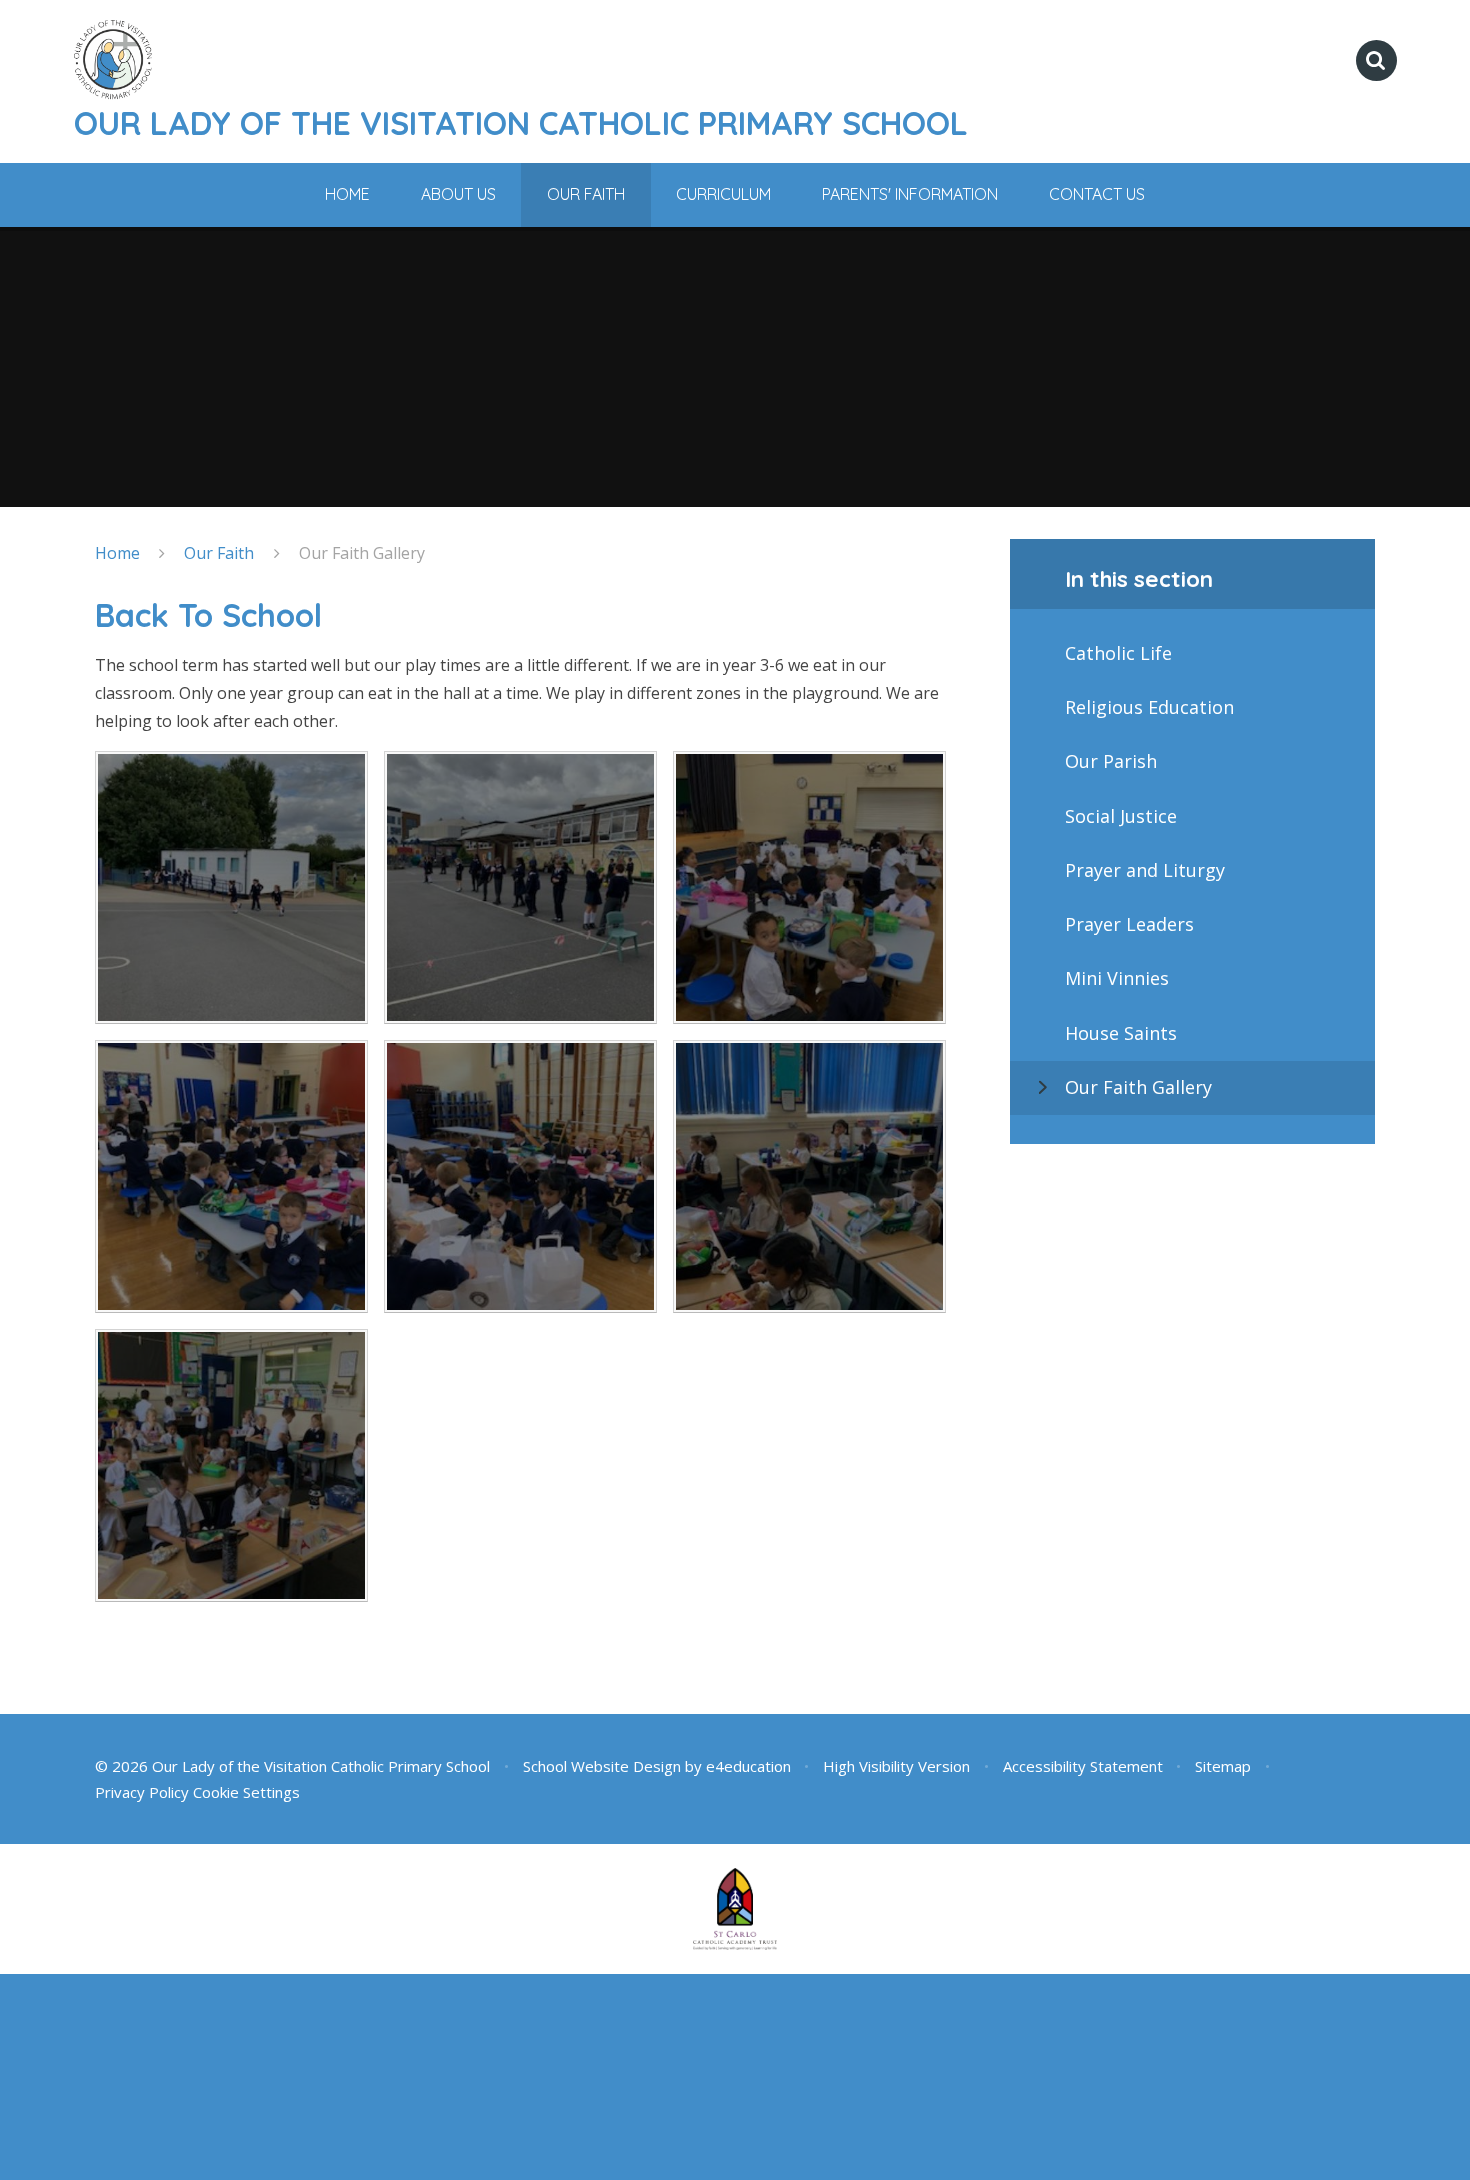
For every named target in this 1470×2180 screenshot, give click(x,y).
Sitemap (1223, 1766)
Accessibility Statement (1083, 1766)
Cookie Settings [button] (246, 1792)
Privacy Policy (142, 1792)
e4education (748, 1766)
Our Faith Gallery (362, 553)
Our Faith (219, 553)
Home (117, 553)
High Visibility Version (896, 1766)
